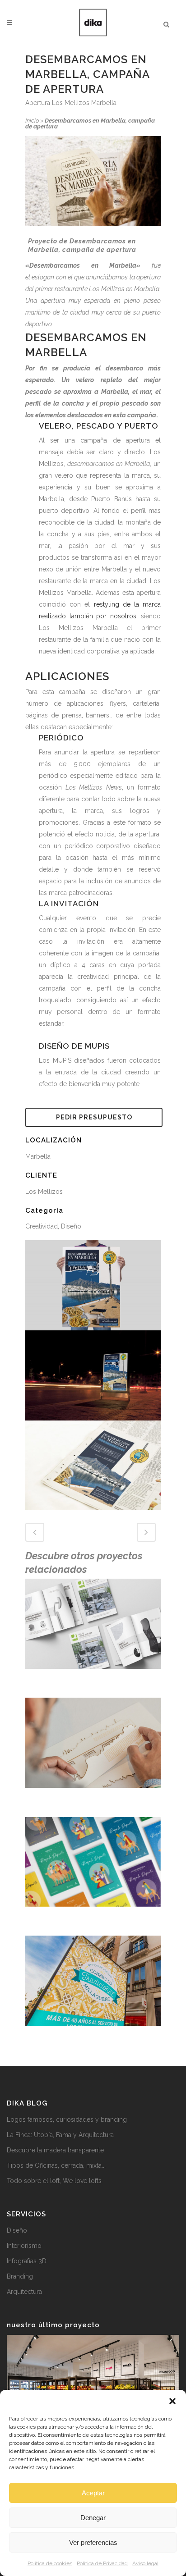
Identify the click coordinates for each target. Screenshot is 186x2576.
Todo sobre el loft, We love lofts (54, 2181)
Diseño (17, 2230)
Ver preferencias (93, 2542)
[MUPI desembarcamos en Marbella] (93, 1375)
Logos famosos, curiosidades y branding (67, 2119)
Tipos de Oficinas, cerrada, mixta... (56, 2165)
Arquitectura (24, 2292)
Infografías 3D (27, 2261)
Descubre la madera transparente (55, 2150)
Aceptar (93, 2493)
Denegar (93, 2518)
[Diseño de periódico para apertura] (93, 1465)
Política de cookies (50, 2563)
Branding (20, 2276)
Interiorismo (24, 2246)
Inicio (32, 121)
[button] (172, 2401)
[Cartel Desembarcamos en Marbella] (93, 1285)
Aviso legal (145, 2563)
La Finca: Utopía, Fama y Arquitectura (60, 2135)
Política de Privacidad (102, 2563)
